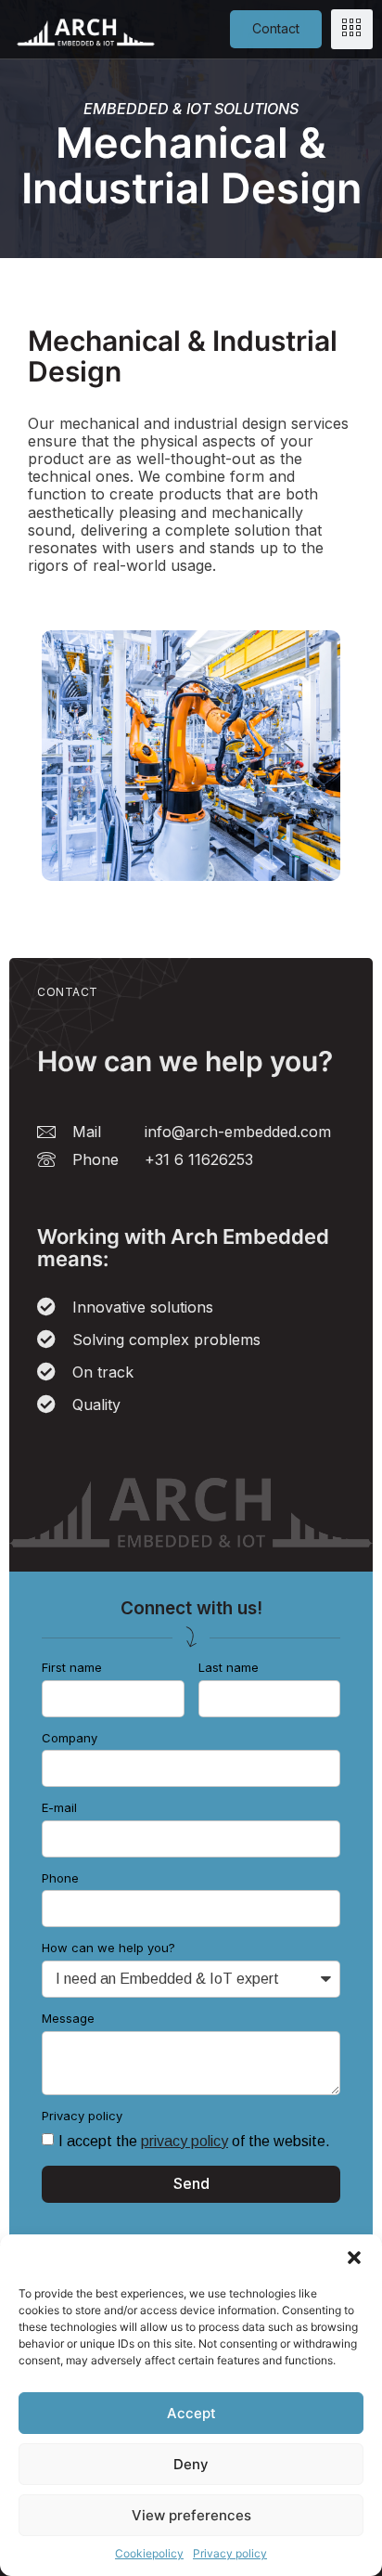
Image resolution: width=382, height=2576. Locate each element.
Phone (60, 1878)
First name (72, 1668)
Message (68, 2019)
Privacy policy (230, 2553)
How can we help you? (108, 1948)
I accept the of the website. (194, 2141)
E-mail (59, 1808)
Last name (229, 1668)
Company (70, 1738)
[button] (354, 2258)
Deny (191, 2464)
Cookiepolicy (149, 2553)
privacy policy (185, 2141)
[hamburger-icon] (352, 29)
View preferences (191, 2515)
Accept (191, 2413)
